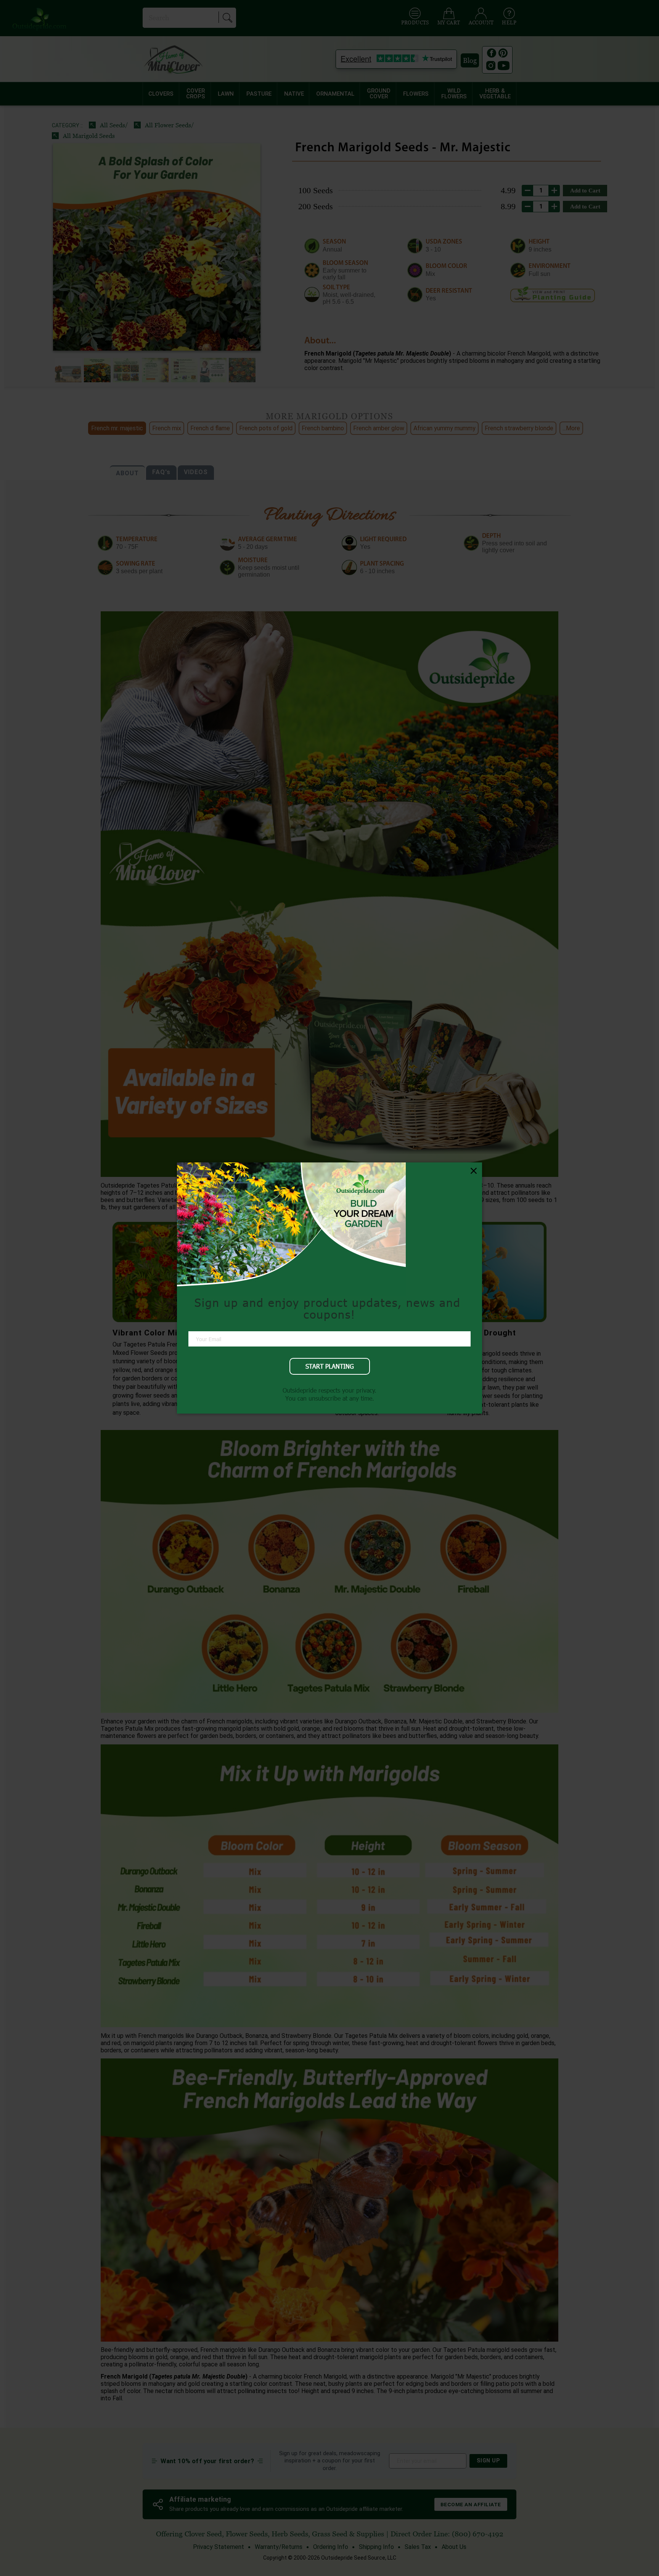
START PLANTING (330, 1366)
